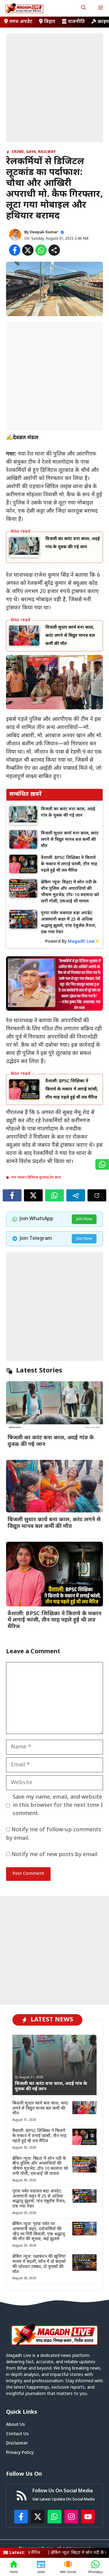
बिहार (50, 22)
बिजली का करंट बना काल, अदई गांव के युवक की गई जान (51, 1441)
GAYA (31, 152)
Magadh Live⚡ (84, 942)
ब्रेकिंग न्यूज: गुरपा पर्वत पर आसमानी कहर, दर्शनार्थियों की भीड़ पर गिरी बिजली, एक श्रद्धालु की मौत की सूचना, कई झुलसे (39, 2232)
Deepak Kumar (44, 232)
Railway (47, 152)
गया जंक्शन (19, 1178)
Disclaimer (17, 2443)
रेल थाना (55, 1178)
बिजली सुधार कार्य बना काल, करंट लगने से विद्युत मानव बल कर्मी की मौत (70, 636)
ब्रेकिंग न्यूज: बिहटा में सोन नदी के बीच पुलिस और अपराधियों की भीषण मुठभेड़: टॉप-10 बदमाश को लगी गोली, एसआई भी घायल (40, 2166)
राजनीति (76, 22)
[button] (84, 8)
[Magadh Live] (24, 8)
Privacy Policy (20, 2453)
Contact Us (17, 2434)
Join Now (84, 1219)
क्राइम (103, 22)
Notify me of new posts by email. (55, 1855)
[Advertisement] (54, 88)
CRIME (18, 152)
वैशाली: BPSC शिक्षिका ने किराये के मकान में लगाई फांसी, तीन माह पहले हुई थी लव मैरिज (72, 1089)
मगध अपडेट (21, 22)
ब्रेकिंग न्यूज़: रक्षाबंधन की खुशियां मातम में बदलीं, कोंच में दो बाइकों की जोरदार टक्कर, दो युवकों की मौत (39, 2264)
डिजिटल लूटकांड (38, 1178)
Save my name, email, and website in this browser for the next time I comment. (58, 1805)
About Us (15, 2425)
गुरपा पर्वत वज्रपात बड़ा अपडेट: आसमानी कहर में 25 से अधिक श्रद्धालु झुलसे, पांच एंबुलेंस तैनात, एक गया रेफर (39, 2199)
